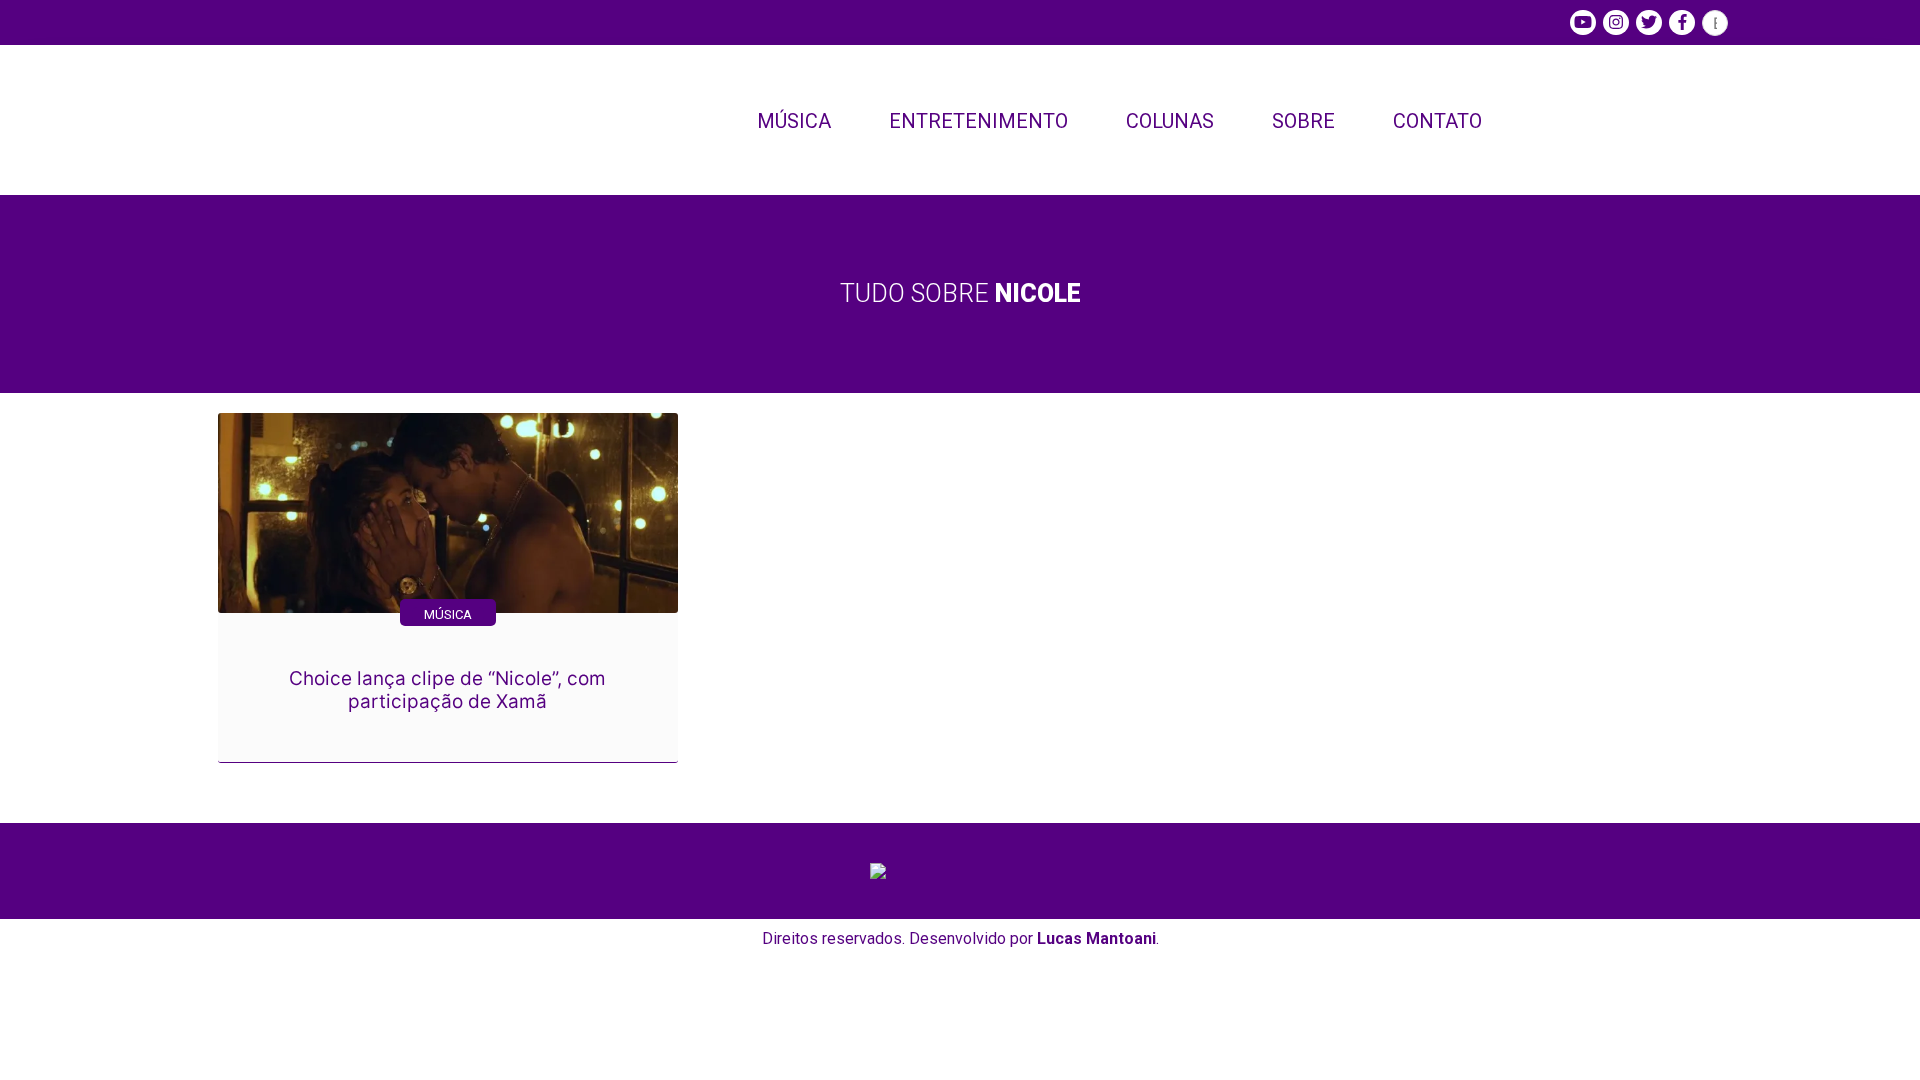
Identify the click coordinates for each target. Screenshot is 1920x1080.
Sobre (1303, 121)
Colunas (1170, 121)
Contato (1437, 121)
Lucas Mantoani (1096, 938)
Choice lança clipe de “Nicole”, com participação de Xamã (447, 690)
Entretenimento (978, 121)
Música (794, 121)
